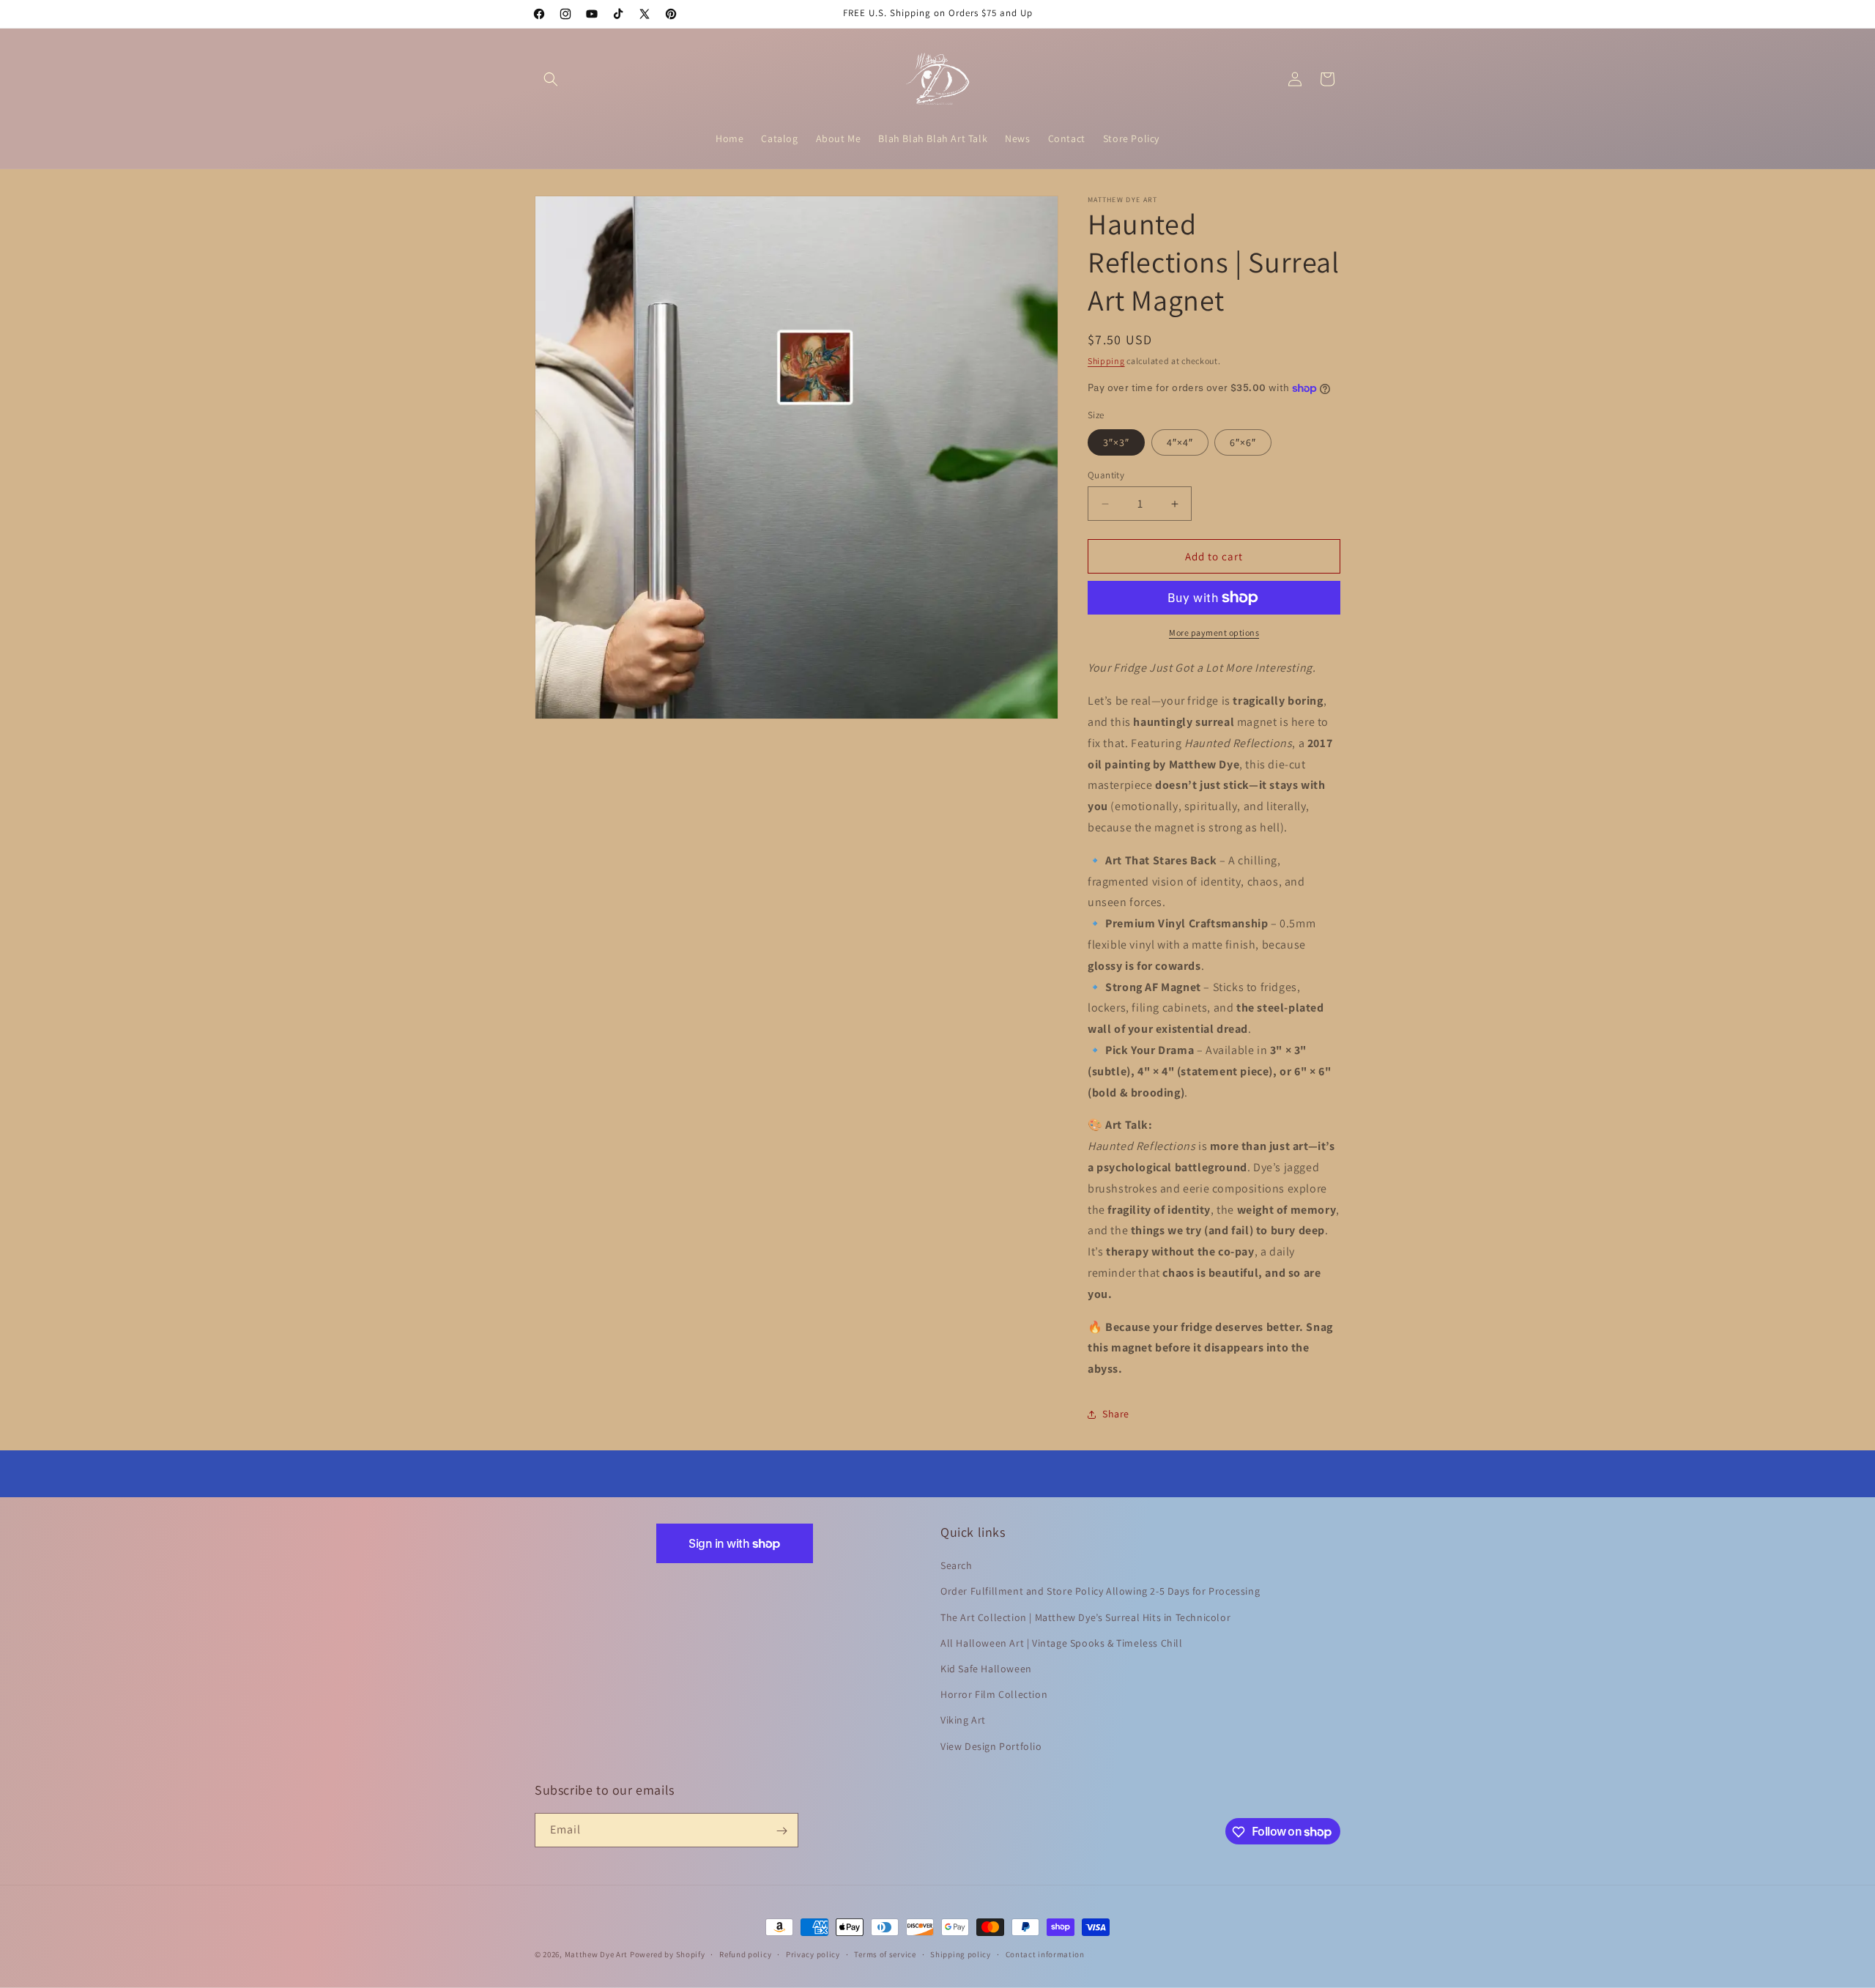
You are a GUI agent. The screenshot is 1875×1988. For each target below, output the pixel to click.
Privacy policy (813, 1954)
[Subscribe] (781, 1831)
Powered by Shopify (668, 1954)
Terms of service (885, 1954)
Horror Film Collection (994, 1695)
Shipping (1106, 361)
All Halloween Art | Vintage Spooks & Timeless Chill (1062, 1643)
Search (957, 1566)
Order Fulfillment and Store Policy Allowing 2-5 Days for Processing (1100, 1592)
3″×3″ (1116, 442)
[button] (551, 79)
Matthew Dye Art (597, 1954)
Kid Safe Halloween (986, 1669)
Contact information (1045, 1954)
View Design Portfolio (991, 1746)
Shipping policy (961, 1954)
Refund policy (745, 1954)
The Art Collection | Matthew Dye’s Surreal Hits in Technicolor (1085, 1617)
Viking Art (963, 1721)
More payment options (1214, 633)
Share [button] (1116, 1414)
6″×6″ (1243, 442)
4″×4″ (1180, 442)
